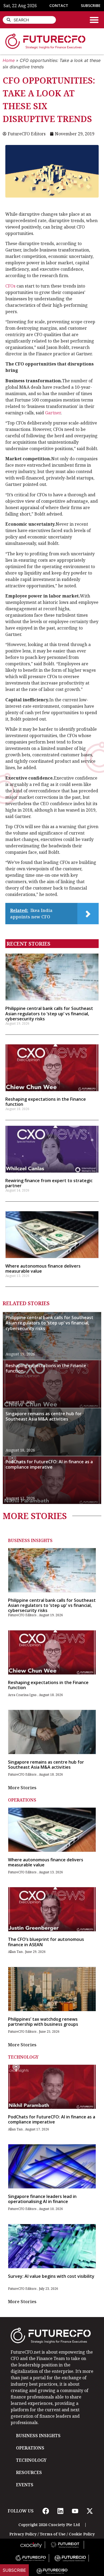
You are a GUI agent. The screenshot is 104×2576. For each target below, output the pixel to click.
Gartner (53, 413)
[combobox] (29, 20)
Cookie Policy (82, 2534)
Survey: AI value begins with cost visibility (51, 2276)
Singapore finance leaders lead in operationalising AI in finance (42, 2199)
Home (9, 60)
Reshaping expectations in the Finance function (46, 1102)
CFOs (11, 286)
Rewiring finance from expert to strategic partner (49, 1183)
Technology (23, 2057)
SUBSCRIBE (91, 5)
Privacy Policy (23, 2534)
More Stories (22, 1788)
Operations (22, 1800)
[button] (94, 20)
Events (25, 2485)
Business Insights (30, 1540)
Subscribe (14, 2570)
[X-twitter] (90, 2511)
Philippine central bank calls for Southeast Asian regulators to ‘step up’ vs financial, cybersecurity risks (49, 1013)
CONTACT (59, 5)
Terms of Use (53, 2534)
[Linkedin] (60, 2511)
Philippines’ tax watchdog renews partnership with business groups (43, 2022)
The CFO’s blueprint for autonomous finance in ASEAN (46, 1942)
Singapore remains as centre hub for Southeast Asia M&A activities (44, 1416)
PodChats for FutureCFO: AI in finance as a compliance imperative (49, 1464)
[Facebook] (46, 2511)
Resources (29, 2472)
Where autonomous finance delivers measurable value (43, 1269)
